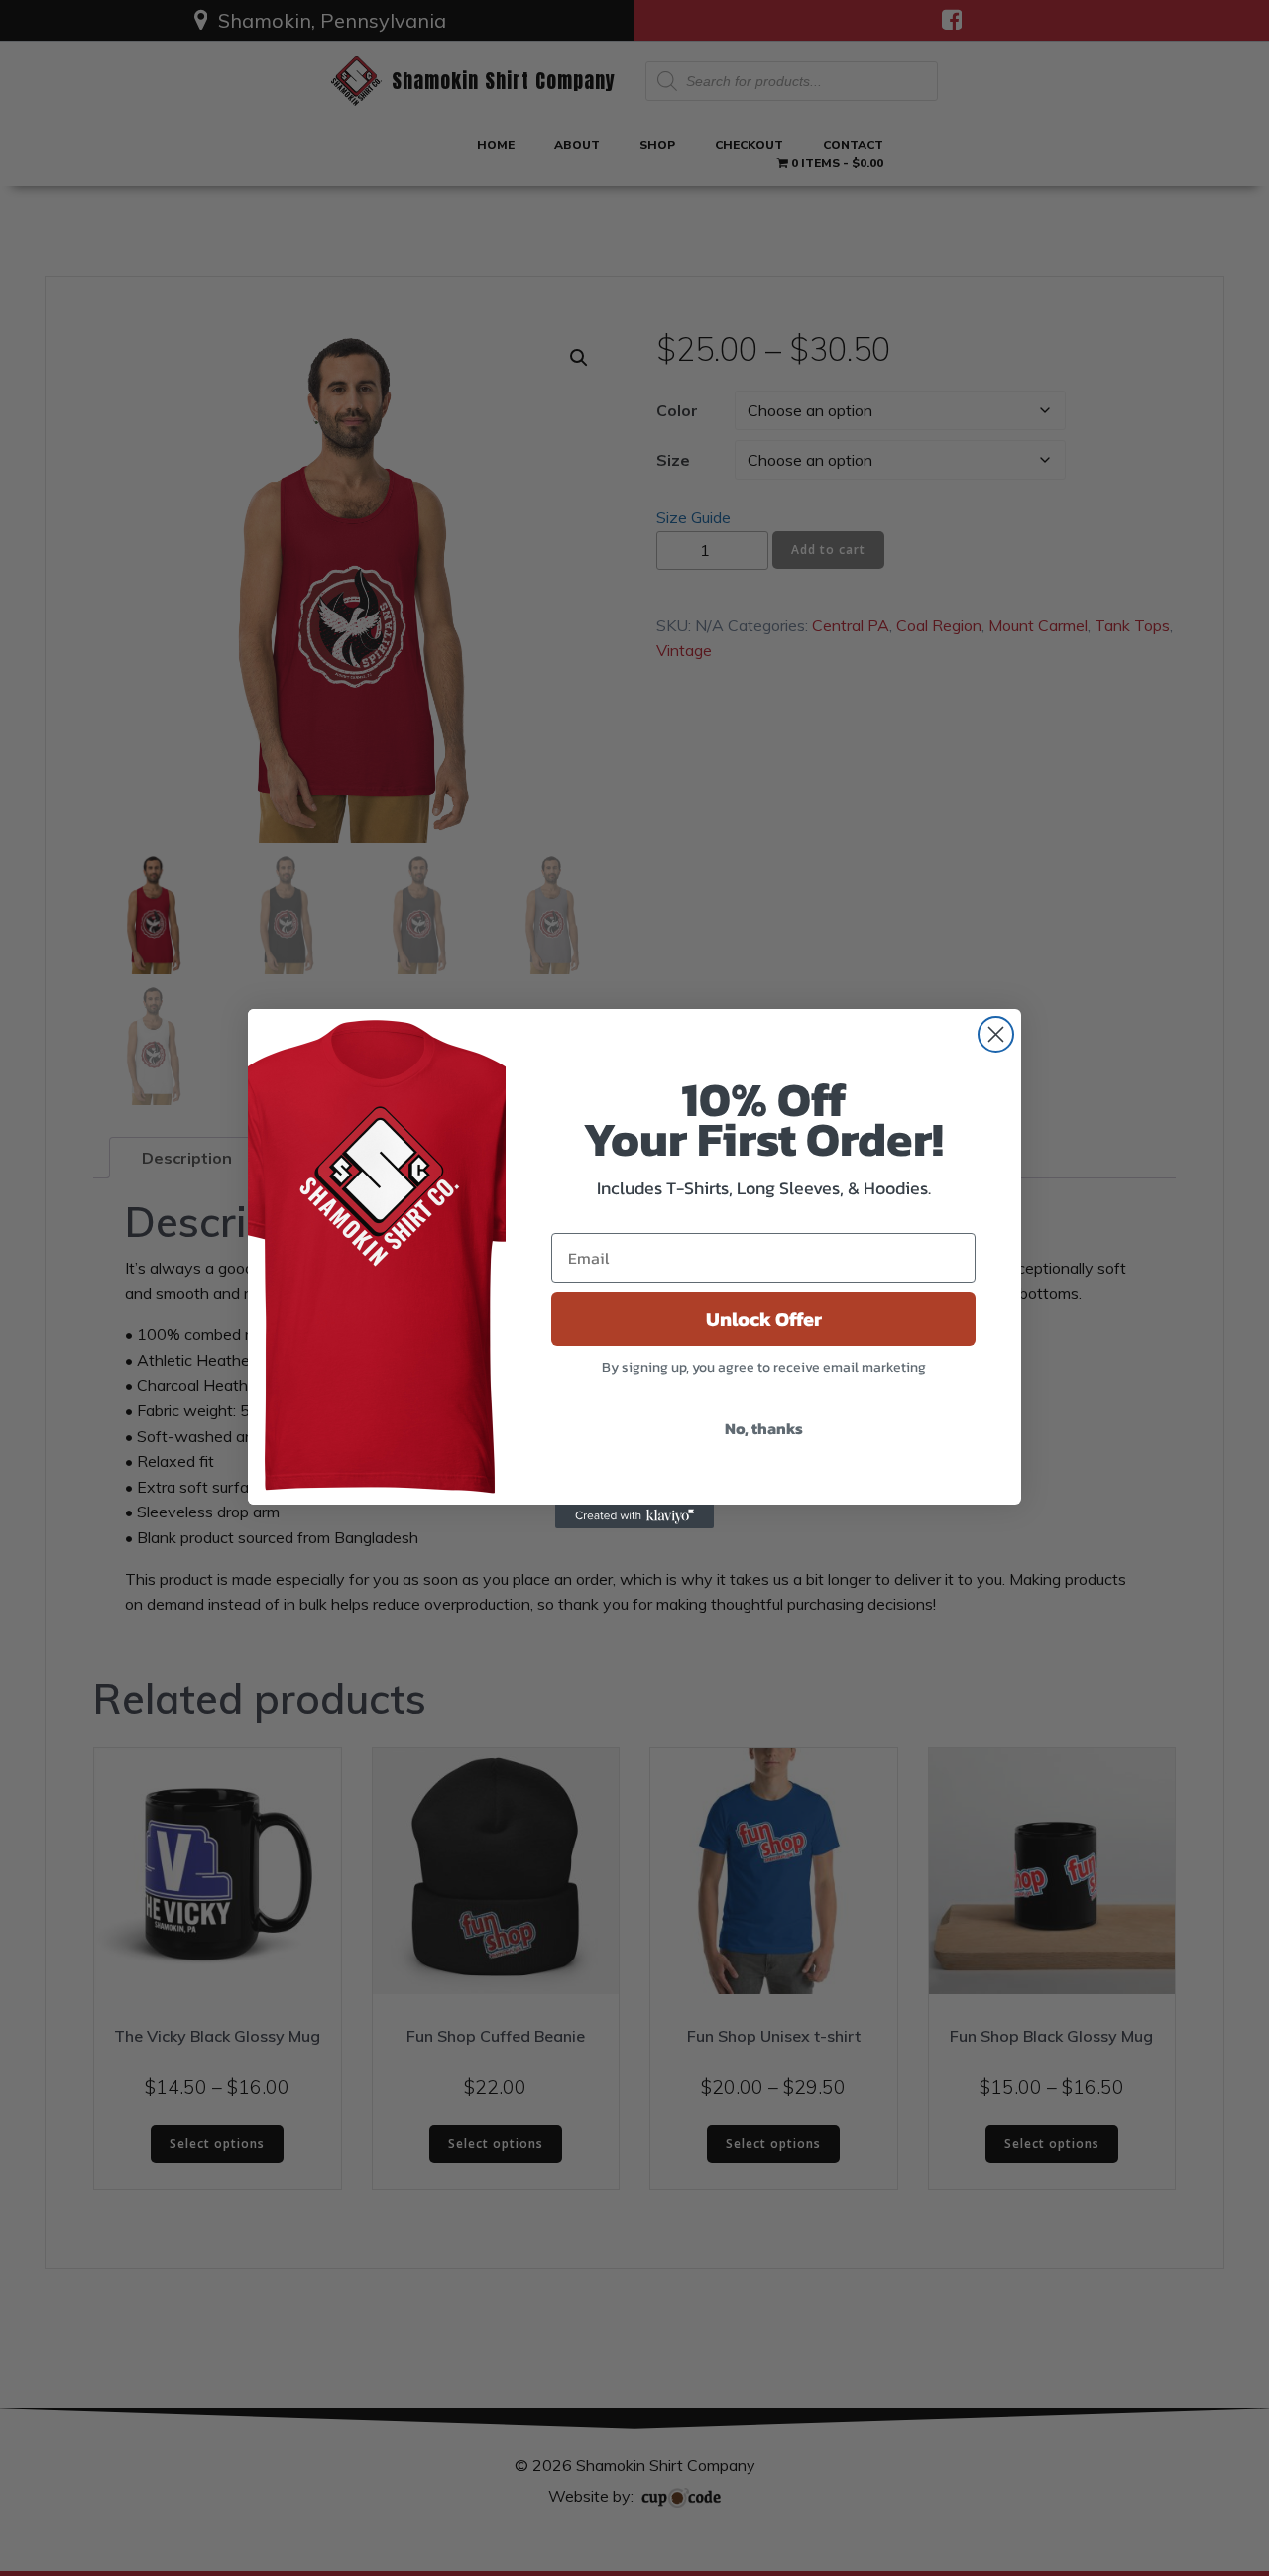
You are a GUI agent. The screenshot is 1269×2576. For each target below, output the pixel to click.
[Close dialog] (996, 1034)
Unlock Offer (764, 1319)
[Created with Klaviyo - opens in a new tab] (634, 1516)
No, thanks (764, 1428)
